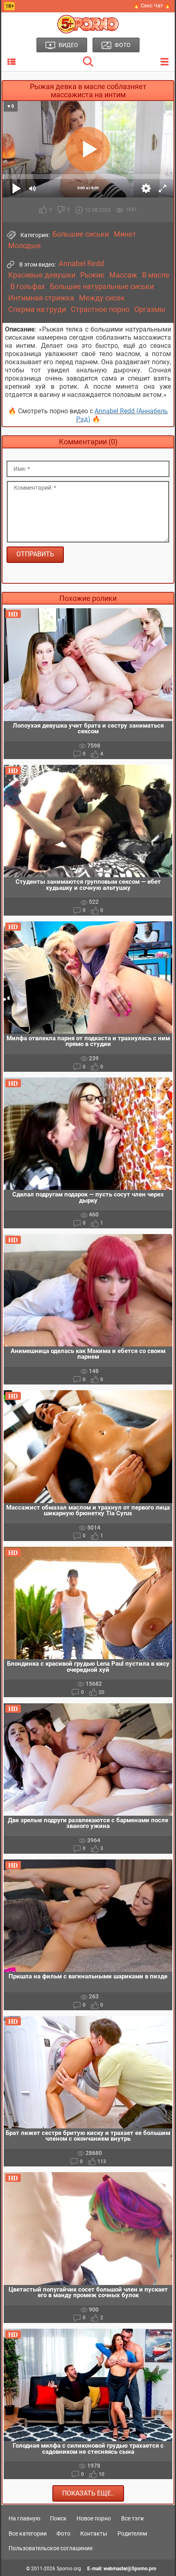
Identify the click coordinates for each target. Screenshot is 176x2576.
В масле (156, 275)
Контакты (94, 2533)
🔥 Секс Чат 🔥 (152, 6)
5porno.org (69, 2569)
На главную (24, 2518)
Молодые (25, 246)
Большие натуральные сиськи (102, 287)
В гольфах (28, 287)
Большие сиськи (81, 234)
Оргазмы (150, 309)
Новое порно (94, 2518)
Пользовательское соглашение (51, 2548)
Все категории (28, 2533)
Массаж (123, 275)
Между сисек (102, 298)
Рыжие (92, 275)
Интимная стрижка (41, 298)
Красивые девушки (42, 275)
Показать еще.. (88, 2493)
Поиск (58, 2518)
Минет (125, 234)
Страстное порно (100, 309)
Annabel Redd (81, 264)
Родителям (132, 2533)
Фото (63, 2533)
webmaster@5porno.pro (130, 2569)
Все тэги (132, 2518)
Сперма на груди (37, 309)
